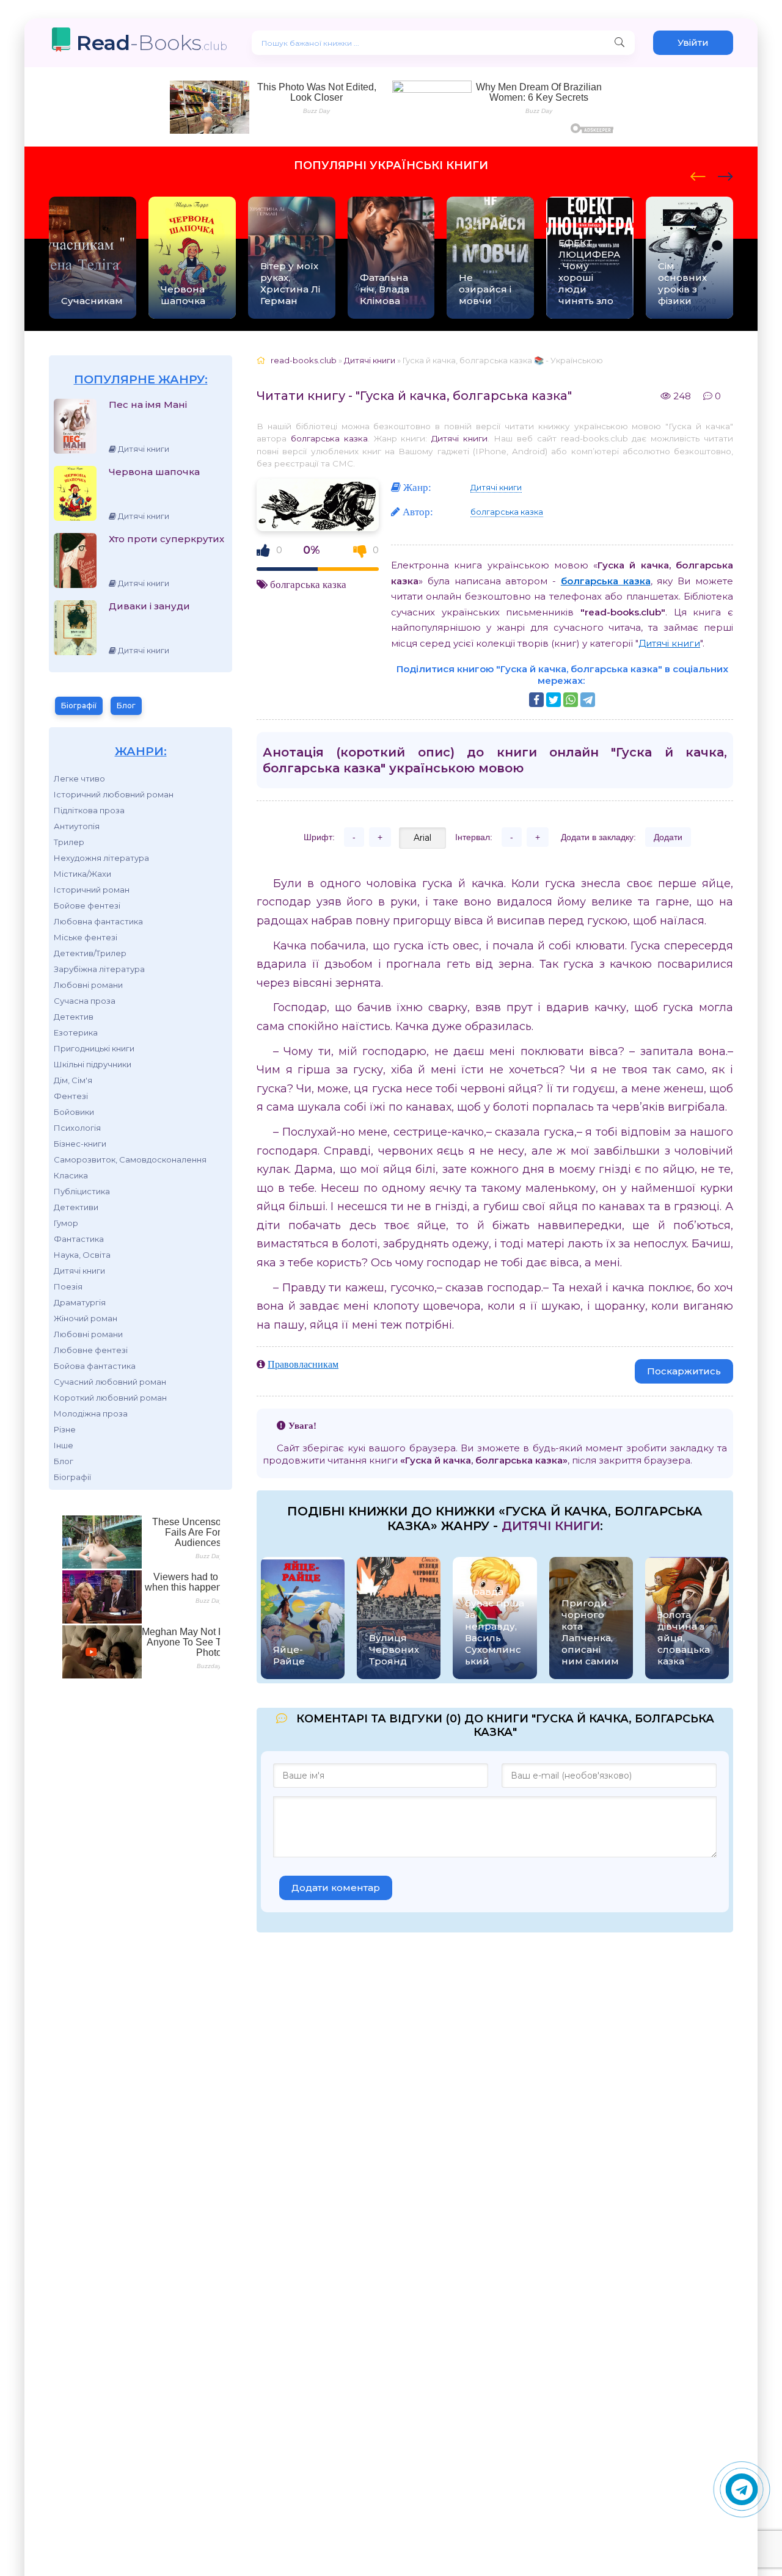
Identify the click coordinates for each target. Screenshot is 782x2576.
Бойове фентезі (87, 905)
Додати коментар (336, 1888)
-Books (152, 42)
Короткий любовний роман (110, 1398)
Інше (64, 1445)
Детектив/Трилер (90, 953)
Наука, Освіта (82, 1255)
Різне (65, 1429)
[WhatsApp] (571, 700)
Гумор (66, 1223)
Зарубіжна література (99, 969)
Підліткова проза (89, 810)
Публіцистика (82, 1191)
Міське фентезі (86, 937)
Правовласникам (303, 1364)
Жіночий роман (86, 1318)
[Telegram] (588, 700)
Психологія (77, 1128)
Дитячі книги (79, 1271)
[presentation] (698, 175)
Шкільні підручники (93, 1064)
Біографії (79, 706)
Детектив (74, 1017)
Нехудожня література (101, 858)
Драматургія (80, 1302)
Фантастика (79, 1239)
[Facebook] (536, 700)
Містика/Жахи (82, 874)
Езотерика (76, 1032)
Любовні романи (88, 985)
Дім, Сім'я (73, 1080)
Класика (71, 1175)
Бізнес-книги (80, 1144)
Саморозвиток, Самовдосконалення (130, 1159)
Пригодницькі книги (94, 1048)
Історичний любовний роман (114, 794)
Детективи (76, 1207)
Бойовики (74, 1112)
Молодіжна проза (91, 1413)
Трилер (69, 842)
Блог (126, 706)
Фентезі (71, 1096)
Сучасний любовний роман (110, 1382)
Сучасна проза (85, 1001)
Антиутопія (77, 826)
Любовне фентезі (91, 1350)
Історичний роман (92, 890)
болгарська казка (329, 438)
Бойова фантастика (95, 1366)
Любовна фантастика (98, 921)
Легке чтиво (79, 778)
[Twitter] (554, 700)
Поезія (68, 1286)
